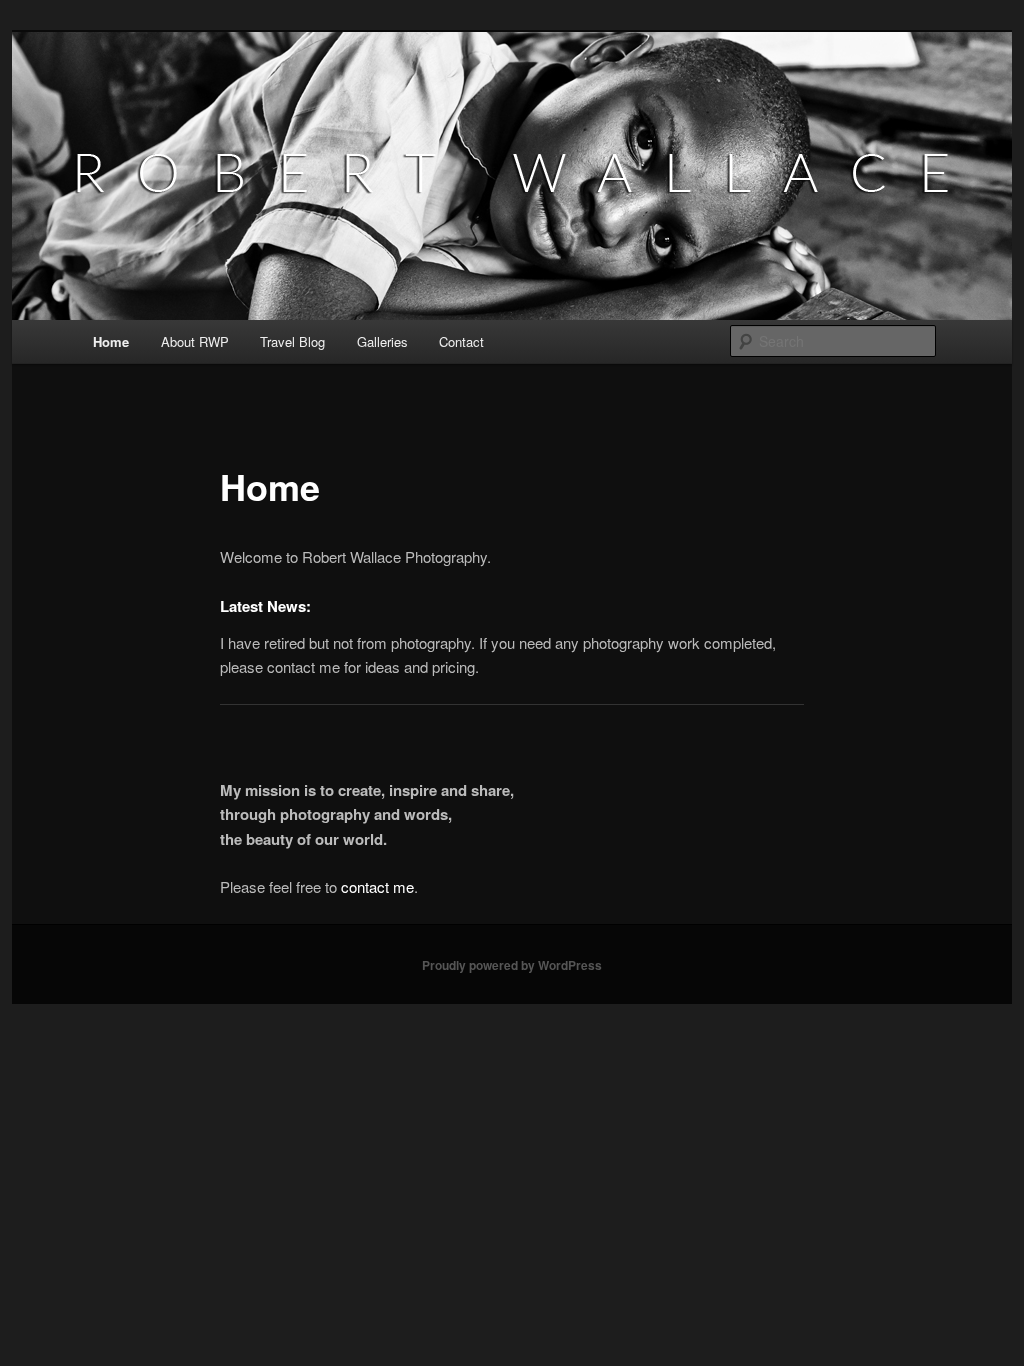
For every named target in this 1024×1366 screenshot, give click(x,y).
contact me (377, 886)
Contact (461, 341)
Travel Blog (292, 341)
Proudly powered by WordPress (512, 965)
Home (111, 341)
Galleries (382, 341)
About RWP (195, 341)
